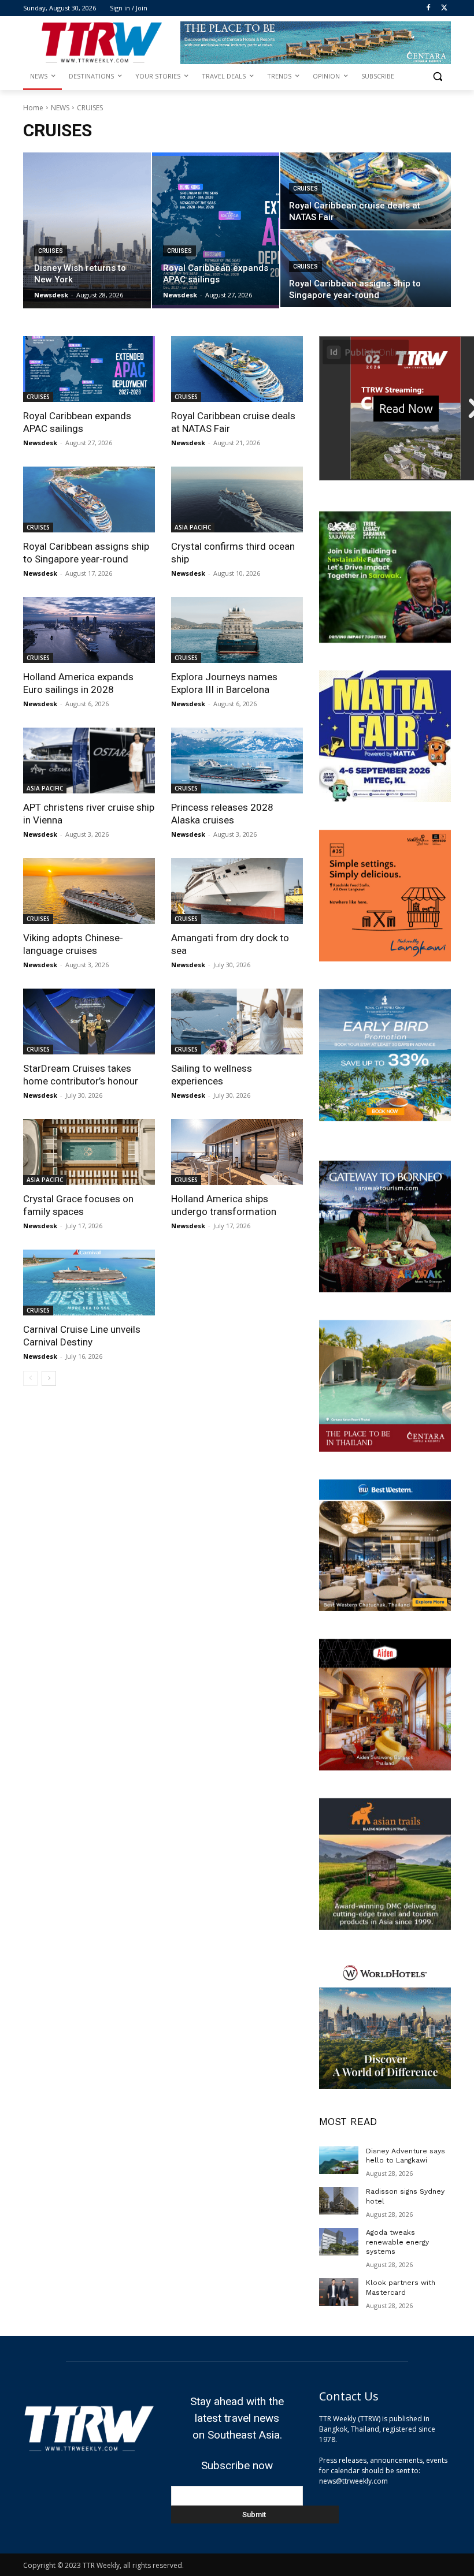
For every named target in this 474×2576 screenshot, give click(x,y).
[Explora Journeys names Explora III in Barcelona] (237, 630)
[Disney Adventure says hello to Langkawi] (339, 2160)
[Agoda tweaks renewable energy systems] (339, 2242)
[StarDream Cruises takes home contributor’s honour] (89, 1022)
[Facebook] (428, 8)
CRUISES (51, 251)
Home (33, 108)
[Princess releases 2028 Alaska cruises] (237, 761)
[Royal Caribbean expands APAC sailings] (216, 230)
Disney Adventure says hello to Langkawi (406, 2156)
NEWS (60, 108)
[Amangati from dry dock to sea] (237, 891)
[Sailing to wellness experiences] (237, 1022)
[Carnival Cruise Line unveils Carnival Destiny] (89, 1283)
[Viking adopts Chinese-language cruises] (89, 891)
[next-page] (49, 1378)
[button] (437, 77)
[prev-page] (30, 1378)
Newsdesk (40, 443)
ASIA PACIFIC (193, 527)
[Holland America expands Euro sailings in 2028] (89, 630)
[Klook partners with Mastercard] (339, 2292)
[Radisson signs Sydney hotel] (339, 2201)
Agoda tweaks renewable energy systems (397, 2242)
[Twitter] (444, 8)
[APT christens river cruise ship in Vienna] (89, 761)
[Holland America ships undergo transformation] (237, 1152)
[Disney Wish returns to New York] (87, 230)
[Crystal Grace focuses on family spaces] (89, 1152)
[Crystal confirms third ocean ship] (237, 499)
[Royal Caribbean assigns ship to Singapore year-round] (366, 269)
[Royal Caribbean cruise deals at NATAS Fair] (366, 191)
